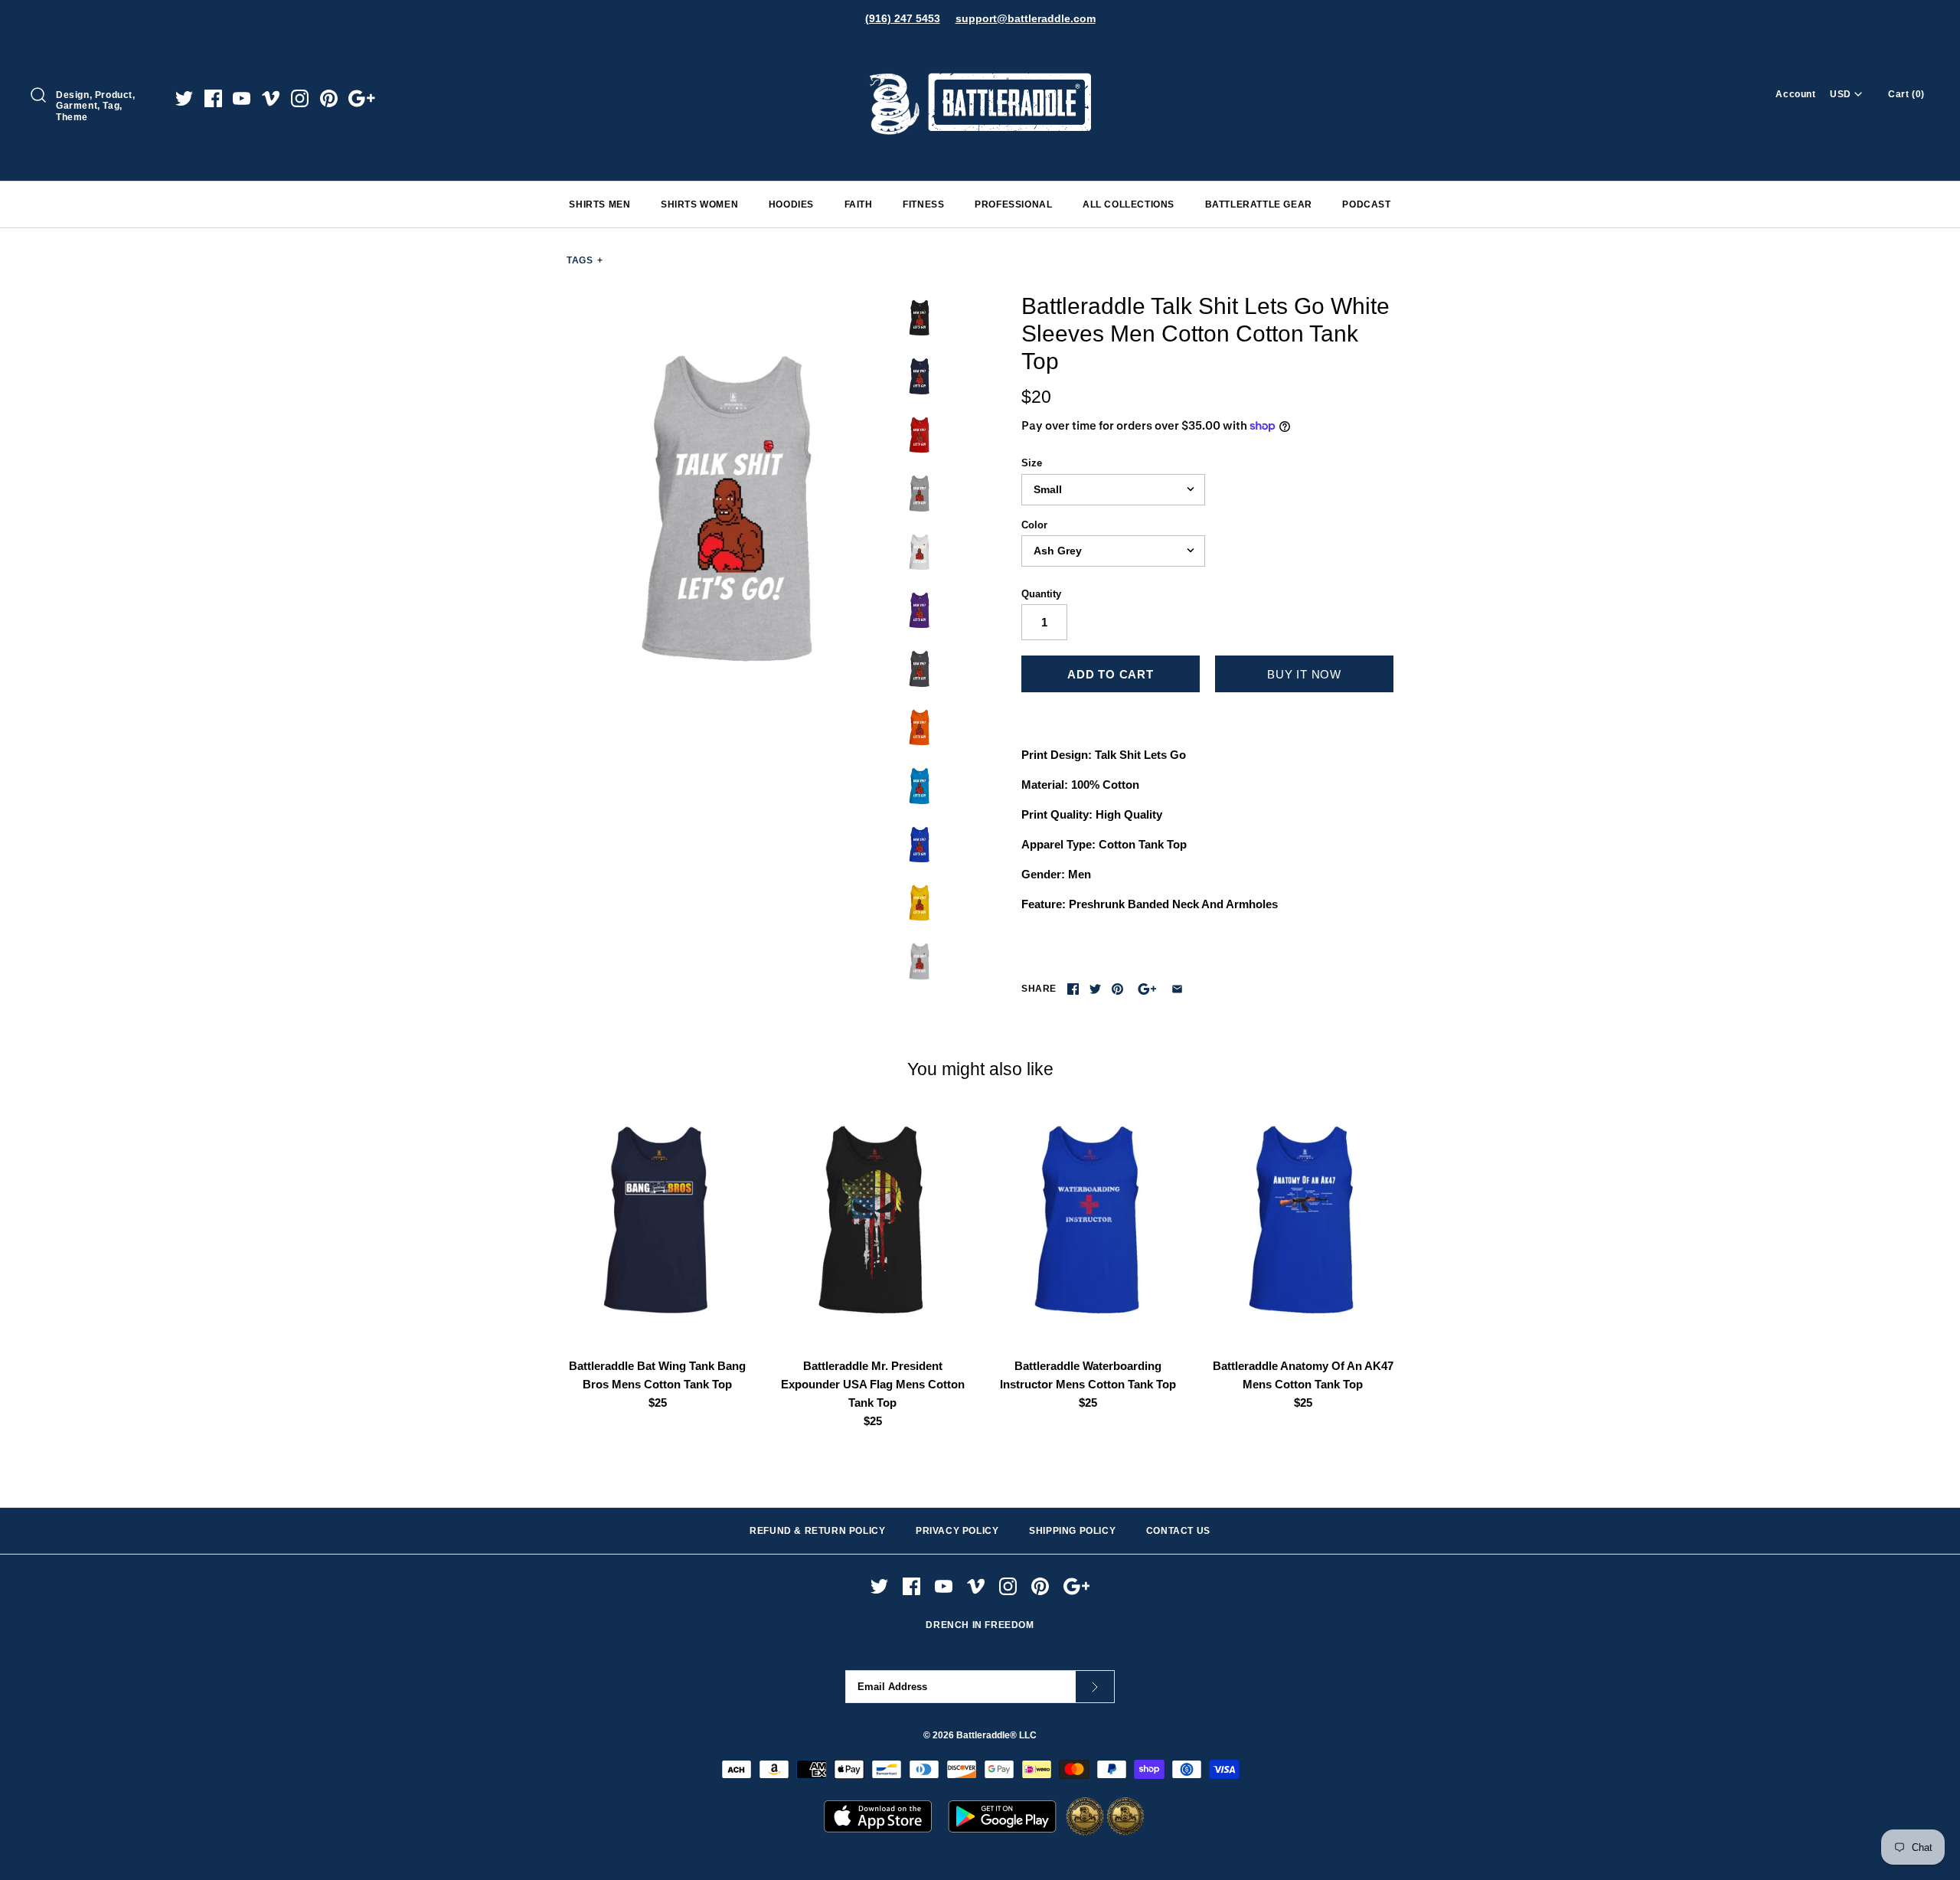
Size (1032, 463)
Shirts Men (599, 204)
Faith (859, 204)
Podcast (1366, 204)
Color (1034, 525)
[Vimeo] (271, 98)
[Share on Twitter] (1095, 989)
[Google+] (362, 98)
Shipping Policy (1072, 1531)
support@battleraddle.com (1026, 18)
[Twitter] (184, 98)
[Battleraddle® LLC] (980, 52)
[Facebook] (213, 98)
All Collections (1129, 204)
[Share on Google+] (1147, 989)
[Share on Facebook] (1073, 989)
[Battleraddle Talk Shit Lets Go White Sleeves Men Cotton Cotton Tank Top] (730, 509)
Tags (585, 260)
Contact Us (1178, 1531)
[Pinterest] (329, 98)
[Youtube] (242, 98)
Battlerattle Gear (1259, 204)
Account (1795, 94)
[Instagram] (300, 98)
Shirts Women (699, 204)
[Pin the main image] (1117, 989)
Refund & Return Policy (817, 1531)
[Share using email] (1177, 989)
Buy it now (1304, 674)
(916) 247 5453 (903, 18)
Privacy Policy (957, 1531)
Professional (1013, 204)
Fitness (923, 204)
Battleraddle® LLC (996, 1735)
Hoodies (791, 204)
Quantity (1041, 594)
